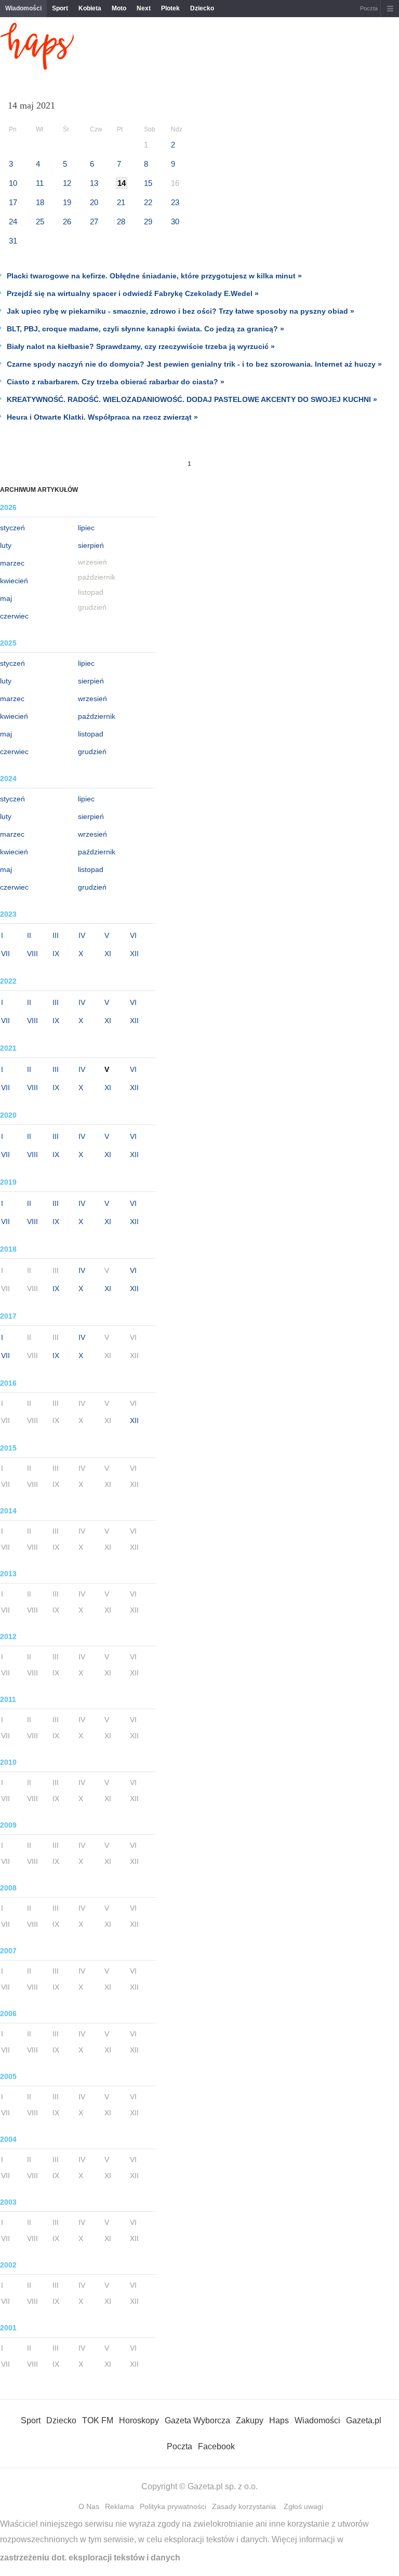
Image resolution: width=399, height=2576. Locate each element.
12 (67, 183)
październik (97, 716)
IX (56, 954)
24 (13, 222)
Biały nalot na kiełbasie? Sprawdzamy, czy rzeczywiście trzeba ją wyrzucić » (141, 346)
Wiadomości (23, 8)
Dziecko (202, 8)
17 (13, 202)
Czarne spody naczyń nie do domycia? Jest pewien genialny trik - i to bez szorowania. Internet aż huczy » (194, 364)
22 (148, 202)
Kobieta (90, 8)
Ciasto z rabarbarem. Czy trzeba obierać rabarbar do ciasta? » (116, 382)
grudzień (92, 752)
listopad (91, 734)
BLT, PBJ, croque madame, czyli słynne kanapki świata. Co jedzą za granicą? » (145, 329)
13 (94, 183)
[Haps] (37, 67)
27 (94, 222)
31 (13, 241)
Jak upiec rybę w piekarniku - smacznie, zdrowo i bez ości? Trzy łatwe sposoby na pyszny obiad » (181, 311)
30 (175, 222)
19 (67, 202)
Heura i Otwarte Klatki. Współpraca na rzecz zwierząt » (102, 417)
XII (134, 954)
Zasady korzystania (244, 2506)
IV (82, 935)
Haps (279, 2420)
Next (144, 8)
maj (6, 598)
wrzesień (92, 699)
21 (121, 202)
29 (148, 222)
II (29, 935)
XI (108, 954)
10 (13, 183)
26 (67, 222)
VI (133, 935)
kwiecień (14, 581)
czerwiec (14, 616)
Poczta (369, 8)
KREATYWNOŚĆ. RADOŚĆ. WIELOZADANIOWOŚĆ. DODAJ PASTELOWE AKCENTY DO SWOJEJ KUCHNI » (192, 399)
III (56, 935)
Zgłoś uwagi (303, 2506)
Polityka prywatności (173, 2506)
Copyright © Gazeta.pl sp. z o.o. (199, 2486)
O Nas (89, 2506)
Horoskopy (139, 2420)
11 (40, 183)
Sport (60, 8)
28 (121, 222)
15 (148, 183)
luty (6, 545)
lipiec (86, 528)
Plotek (170, 8)
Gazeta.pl (364, 2420)
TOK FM (98, 2420)
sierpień (91, 545)
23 (175, 202)
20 (94, 202)
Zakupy (250, 2420)
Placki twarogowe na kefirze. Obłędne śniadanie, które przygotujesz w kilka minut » (154, 276)
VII (5, 954)
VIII (32, 954)
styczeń (12, 528)
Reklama (119, 2506)
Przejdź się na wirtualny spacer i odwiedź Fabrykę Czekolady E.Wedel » (133, 293)
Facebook (216, 2446)
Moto (119, 8)
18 (40, 202)
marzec (12, 563)
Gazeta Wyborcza (197, 2420)
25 (40, 222)
